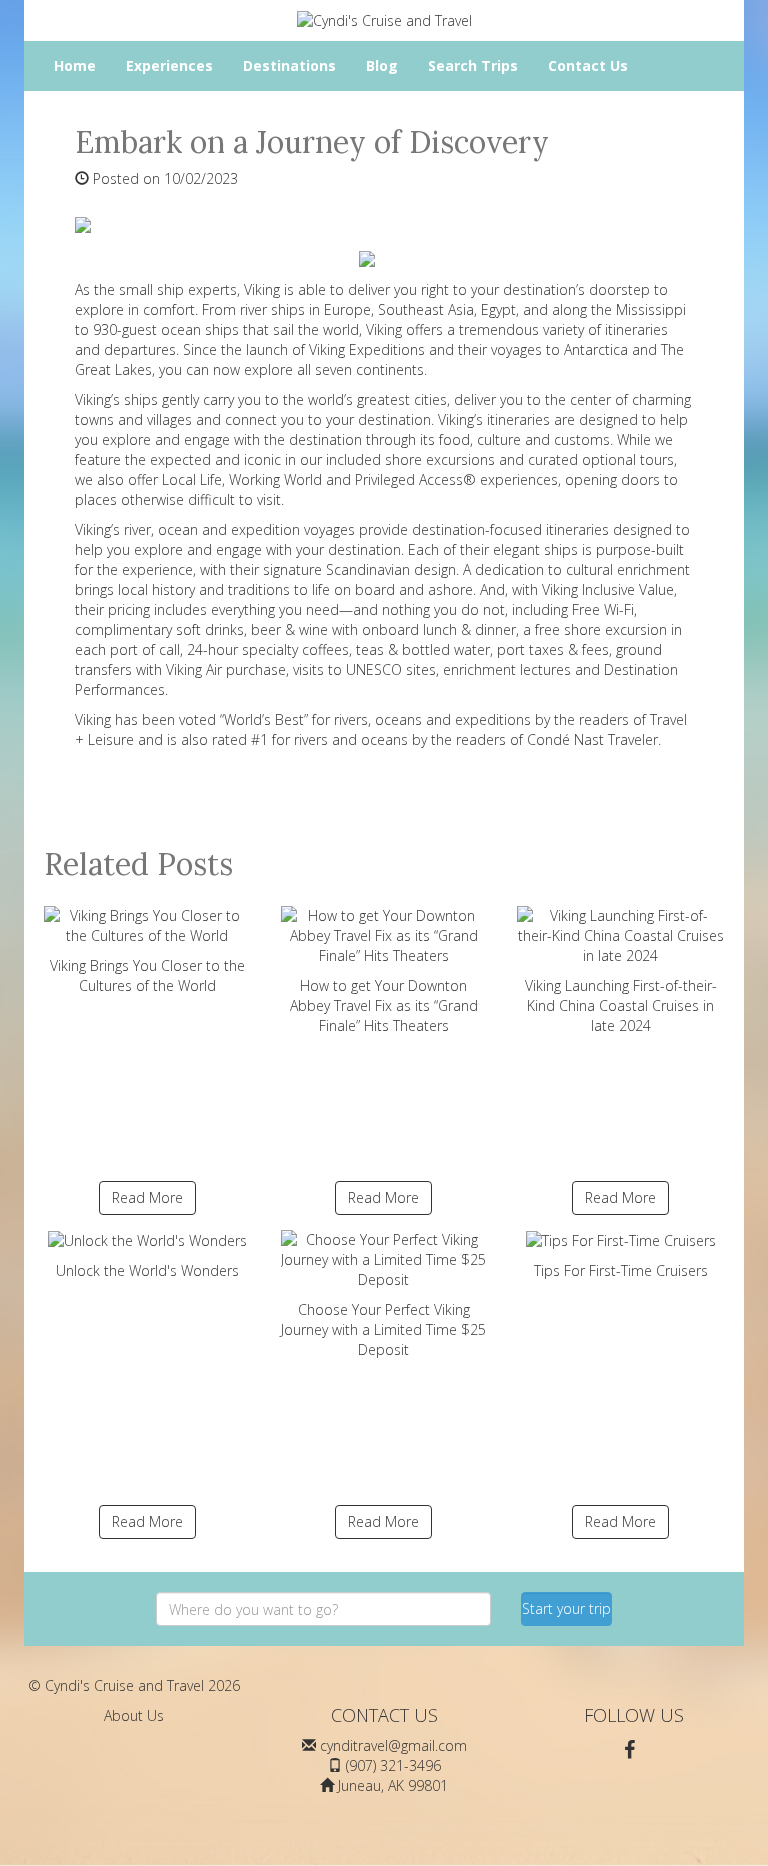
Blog (382, 65)
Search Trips (473, 65)
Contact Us (588, 65)
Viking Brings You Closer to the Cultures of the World (147, 975)
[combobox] (323, 1609)
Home (75, 65)
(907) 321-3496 (393, 1765)
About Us (134, 1715)
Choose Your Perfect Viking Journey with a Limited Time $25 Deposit (383, 1329)
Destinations (289, 65)
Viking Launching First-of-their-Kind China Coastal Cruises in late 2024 (621, 1005)
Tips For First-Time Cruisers (621, 1270)
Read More (147, 1197)
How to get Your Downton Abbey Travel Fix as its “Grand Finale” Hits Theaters (384, 1005)
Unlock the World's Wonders (147, 1270)
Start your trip (566, 1608)
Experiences (169, 65)
